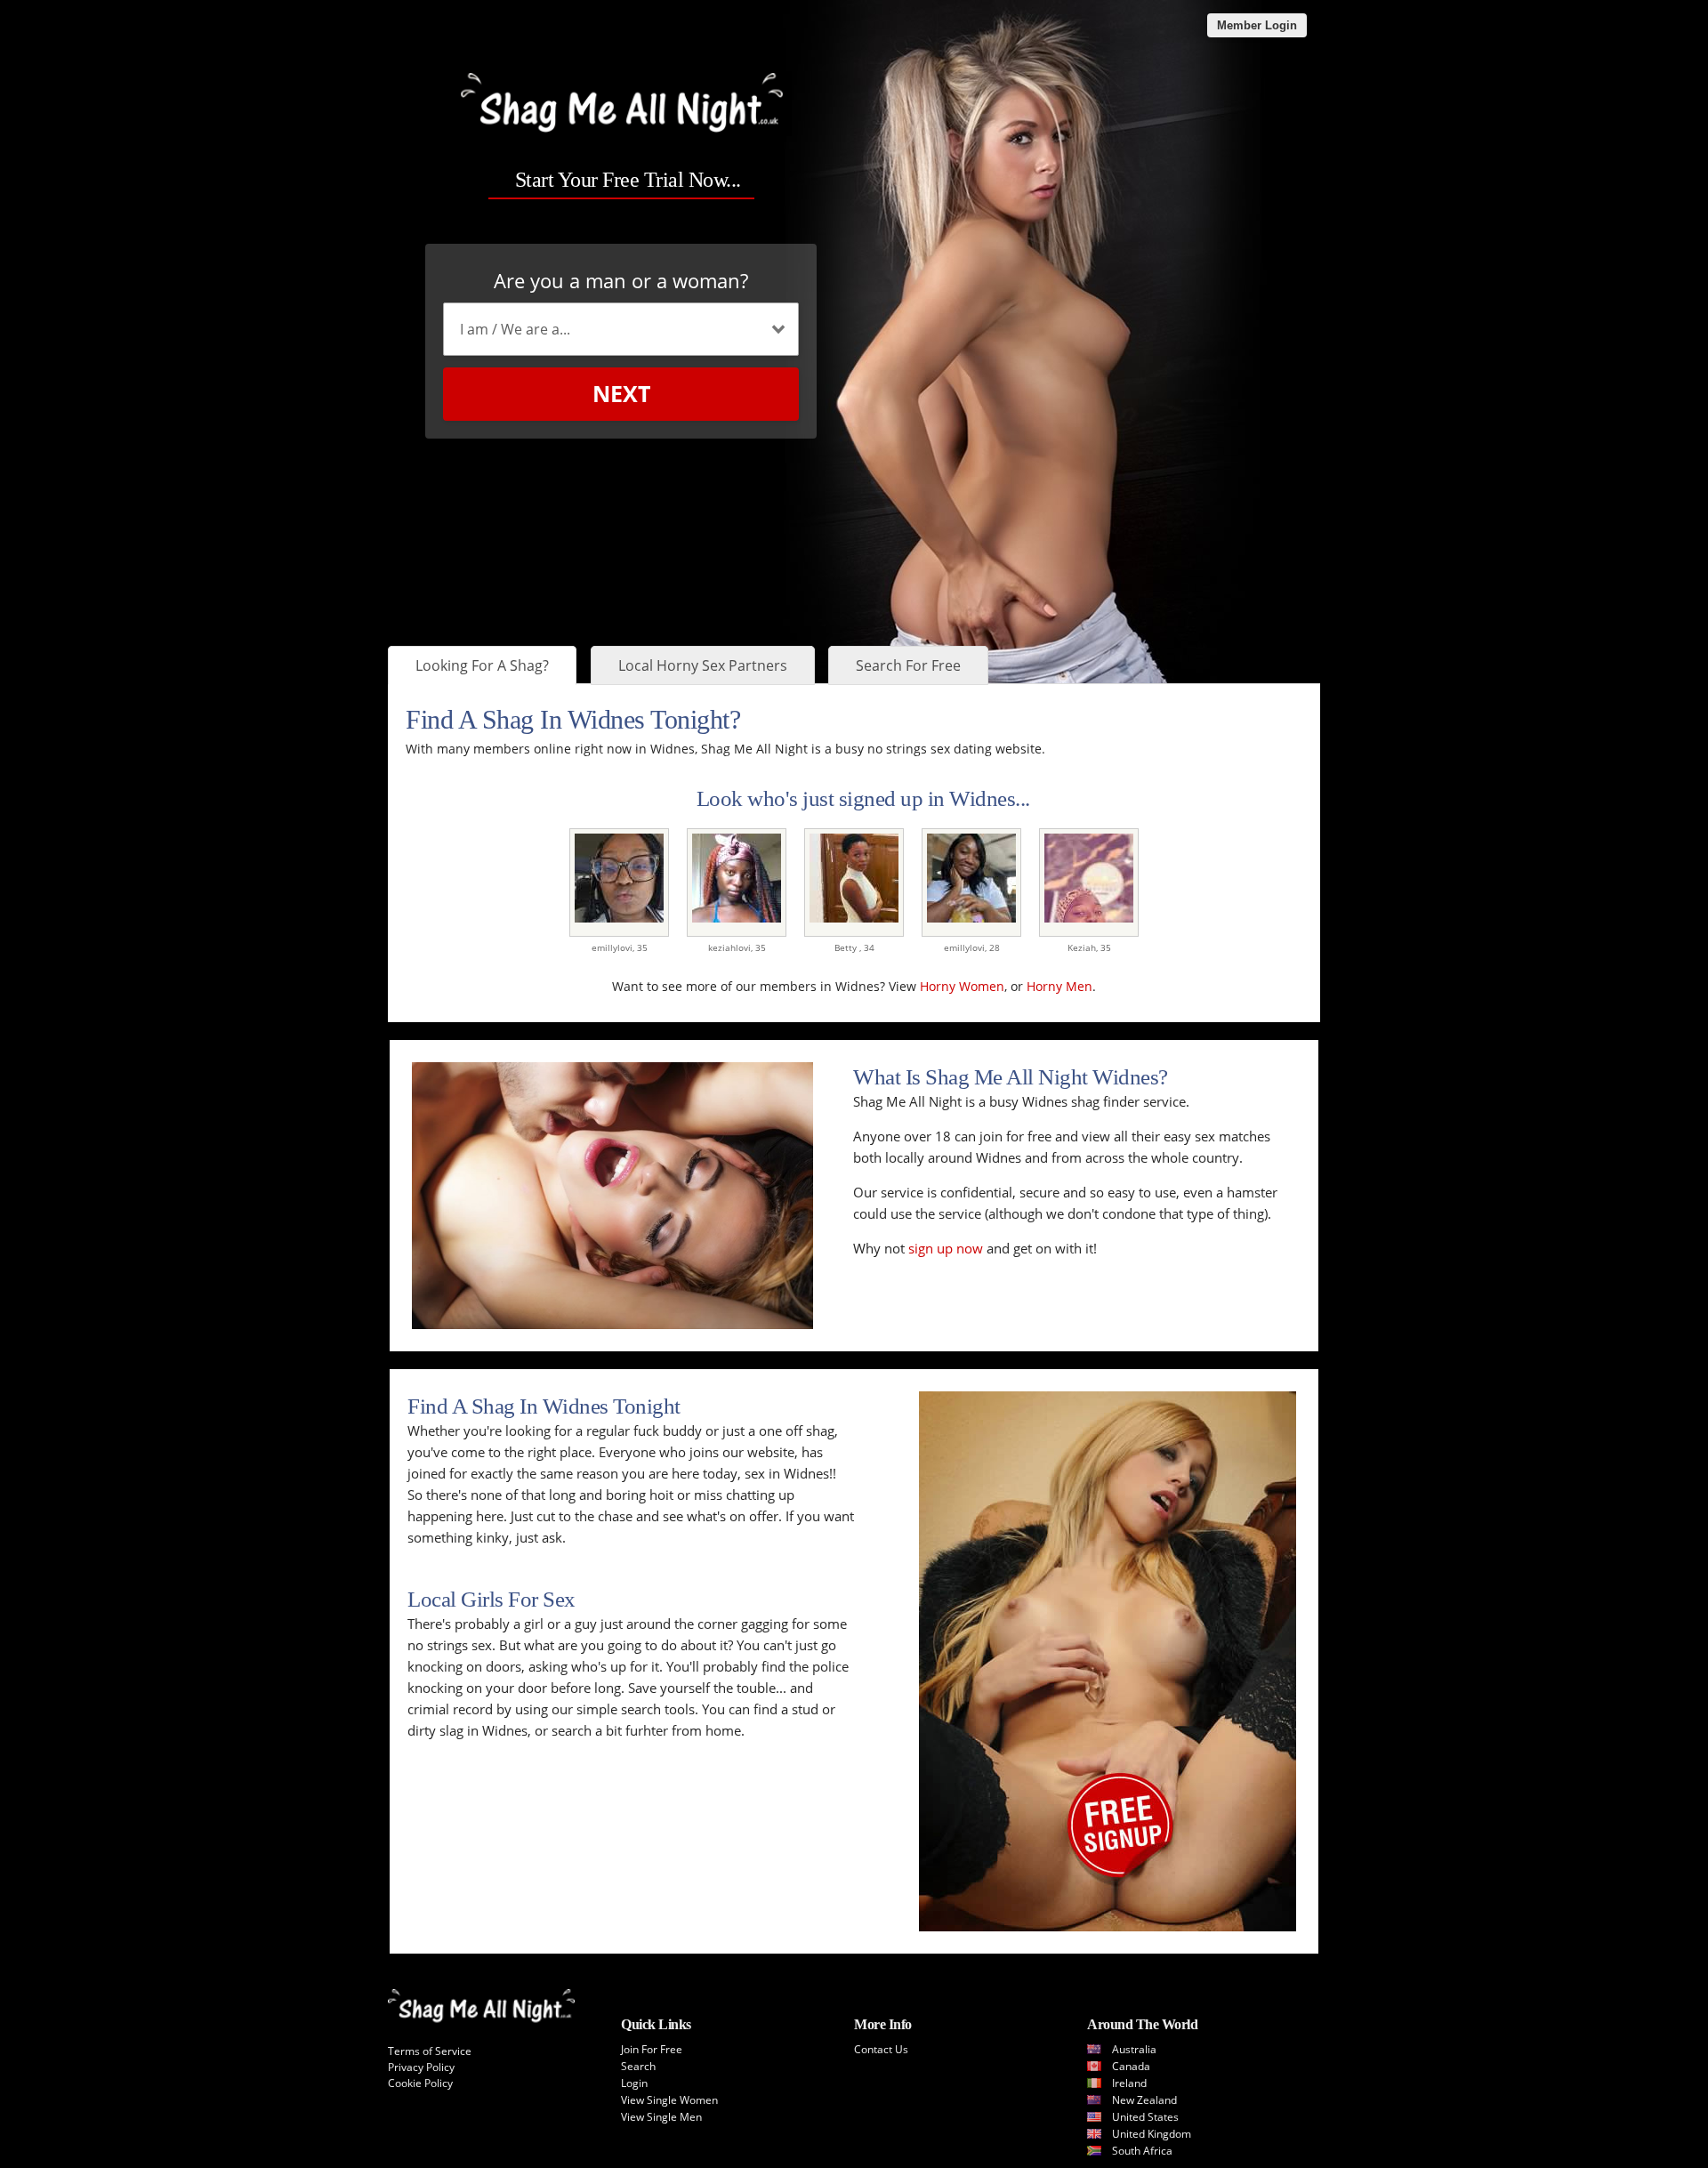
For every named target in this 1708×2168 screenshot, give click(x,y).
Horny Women (962, 986)
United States (1145, 2117)
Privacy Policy (421, 2067)
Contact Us (881, 2049)
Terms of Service (430, 2051)
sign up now (946, 1248)
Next (621, 393)
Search (638, 2066)
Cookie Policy (420, 2083)
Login (634, 2083)
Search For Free (908, 665)
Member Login (1257, 25)
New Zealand (1144, 2100)
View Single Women (669, 2100)
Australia (1134, 2049)
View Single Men (661, 2117)
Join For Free (652, 2049)
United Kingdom (1152, 2134)
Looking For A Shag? (482, 665)
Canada (1131, 2066)
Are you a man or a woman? (621, 280)
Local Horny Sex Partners (703, 665)
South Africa (1142, 2151)
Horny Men (1059, 986)
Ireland (1129, 2083)
